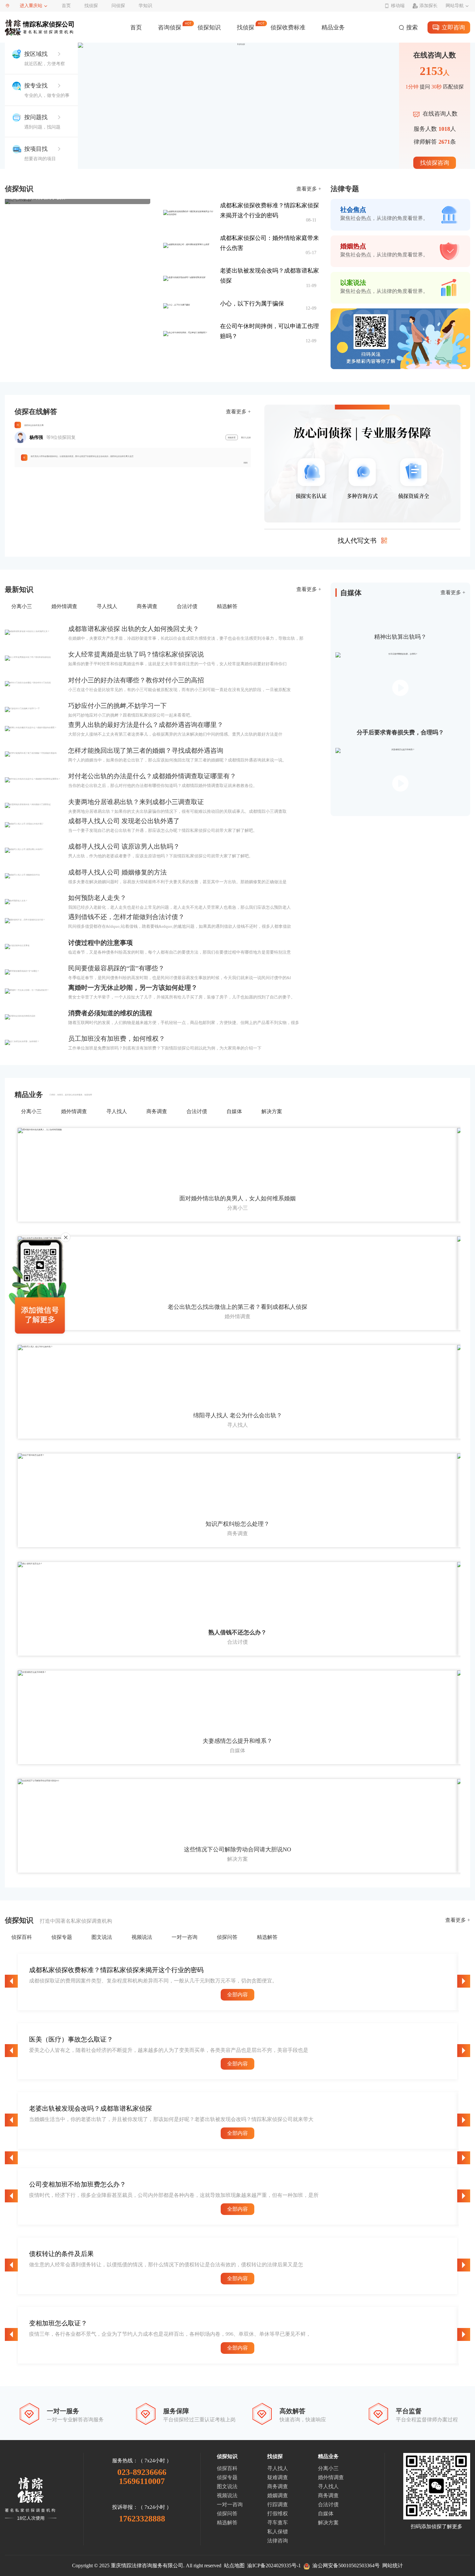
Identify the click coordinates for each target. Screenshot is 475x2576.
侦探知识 (209, 27)
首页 (66, 6)
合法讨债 (328, 2504)
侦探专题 (227, 2477)
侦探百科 (227, 2468)
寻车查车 (278, 2523)
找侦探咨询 (435, 163)
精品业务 (333, 27)
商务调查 (278, 2486)
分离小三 (328, 2468)
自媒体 (326, 2514)
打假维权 (278, 2514)
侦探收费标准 (288, 27)
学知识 (145, 6)
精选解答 (227, 2523)
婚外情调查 (331, 2477)
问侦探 (118, 6)
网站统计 (393, 2566)
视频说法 (227, 2495)
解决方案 (328, 2523)
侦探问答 (227, 2514)
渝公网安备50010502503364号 (345, 2566)
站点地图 (234, 2566)
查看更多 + (309, 189)
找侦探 (91, 6)
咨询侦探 (170, 27)
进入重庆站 (31, 6)
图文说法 (227, 2486)
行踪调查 (278, 2504)
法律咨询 (278, 2541)
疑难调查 (278, 2477)
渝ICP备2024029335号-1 (274, 2566)
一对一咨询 (230, 2504)
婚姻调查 (278, 2495)
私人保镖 (278, 2532)
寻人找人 (278, 2468)
